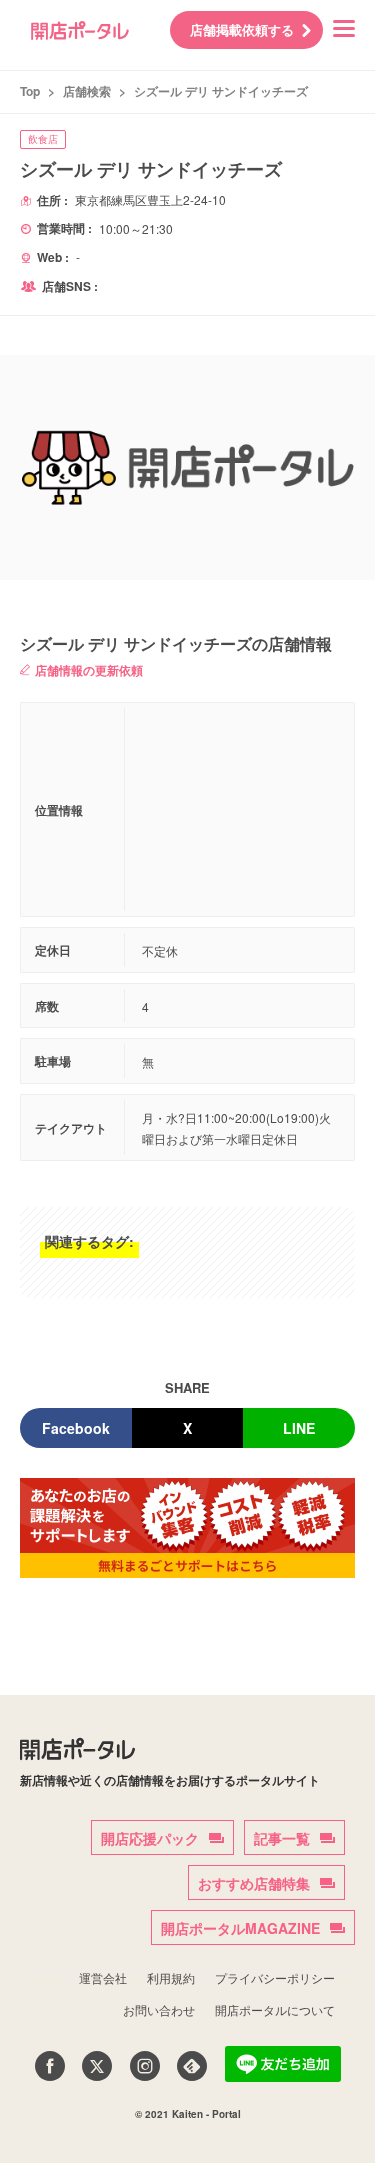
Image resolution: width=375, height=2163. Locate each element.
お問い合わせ (159, 2009)
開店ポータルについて (275, 2009)
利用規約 (171, 1977)
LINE (299, 1428)
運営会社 (103, 1977)
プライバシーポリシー (275, 1977)
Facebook (76, 1428)
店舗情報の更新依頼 (89, 670)
